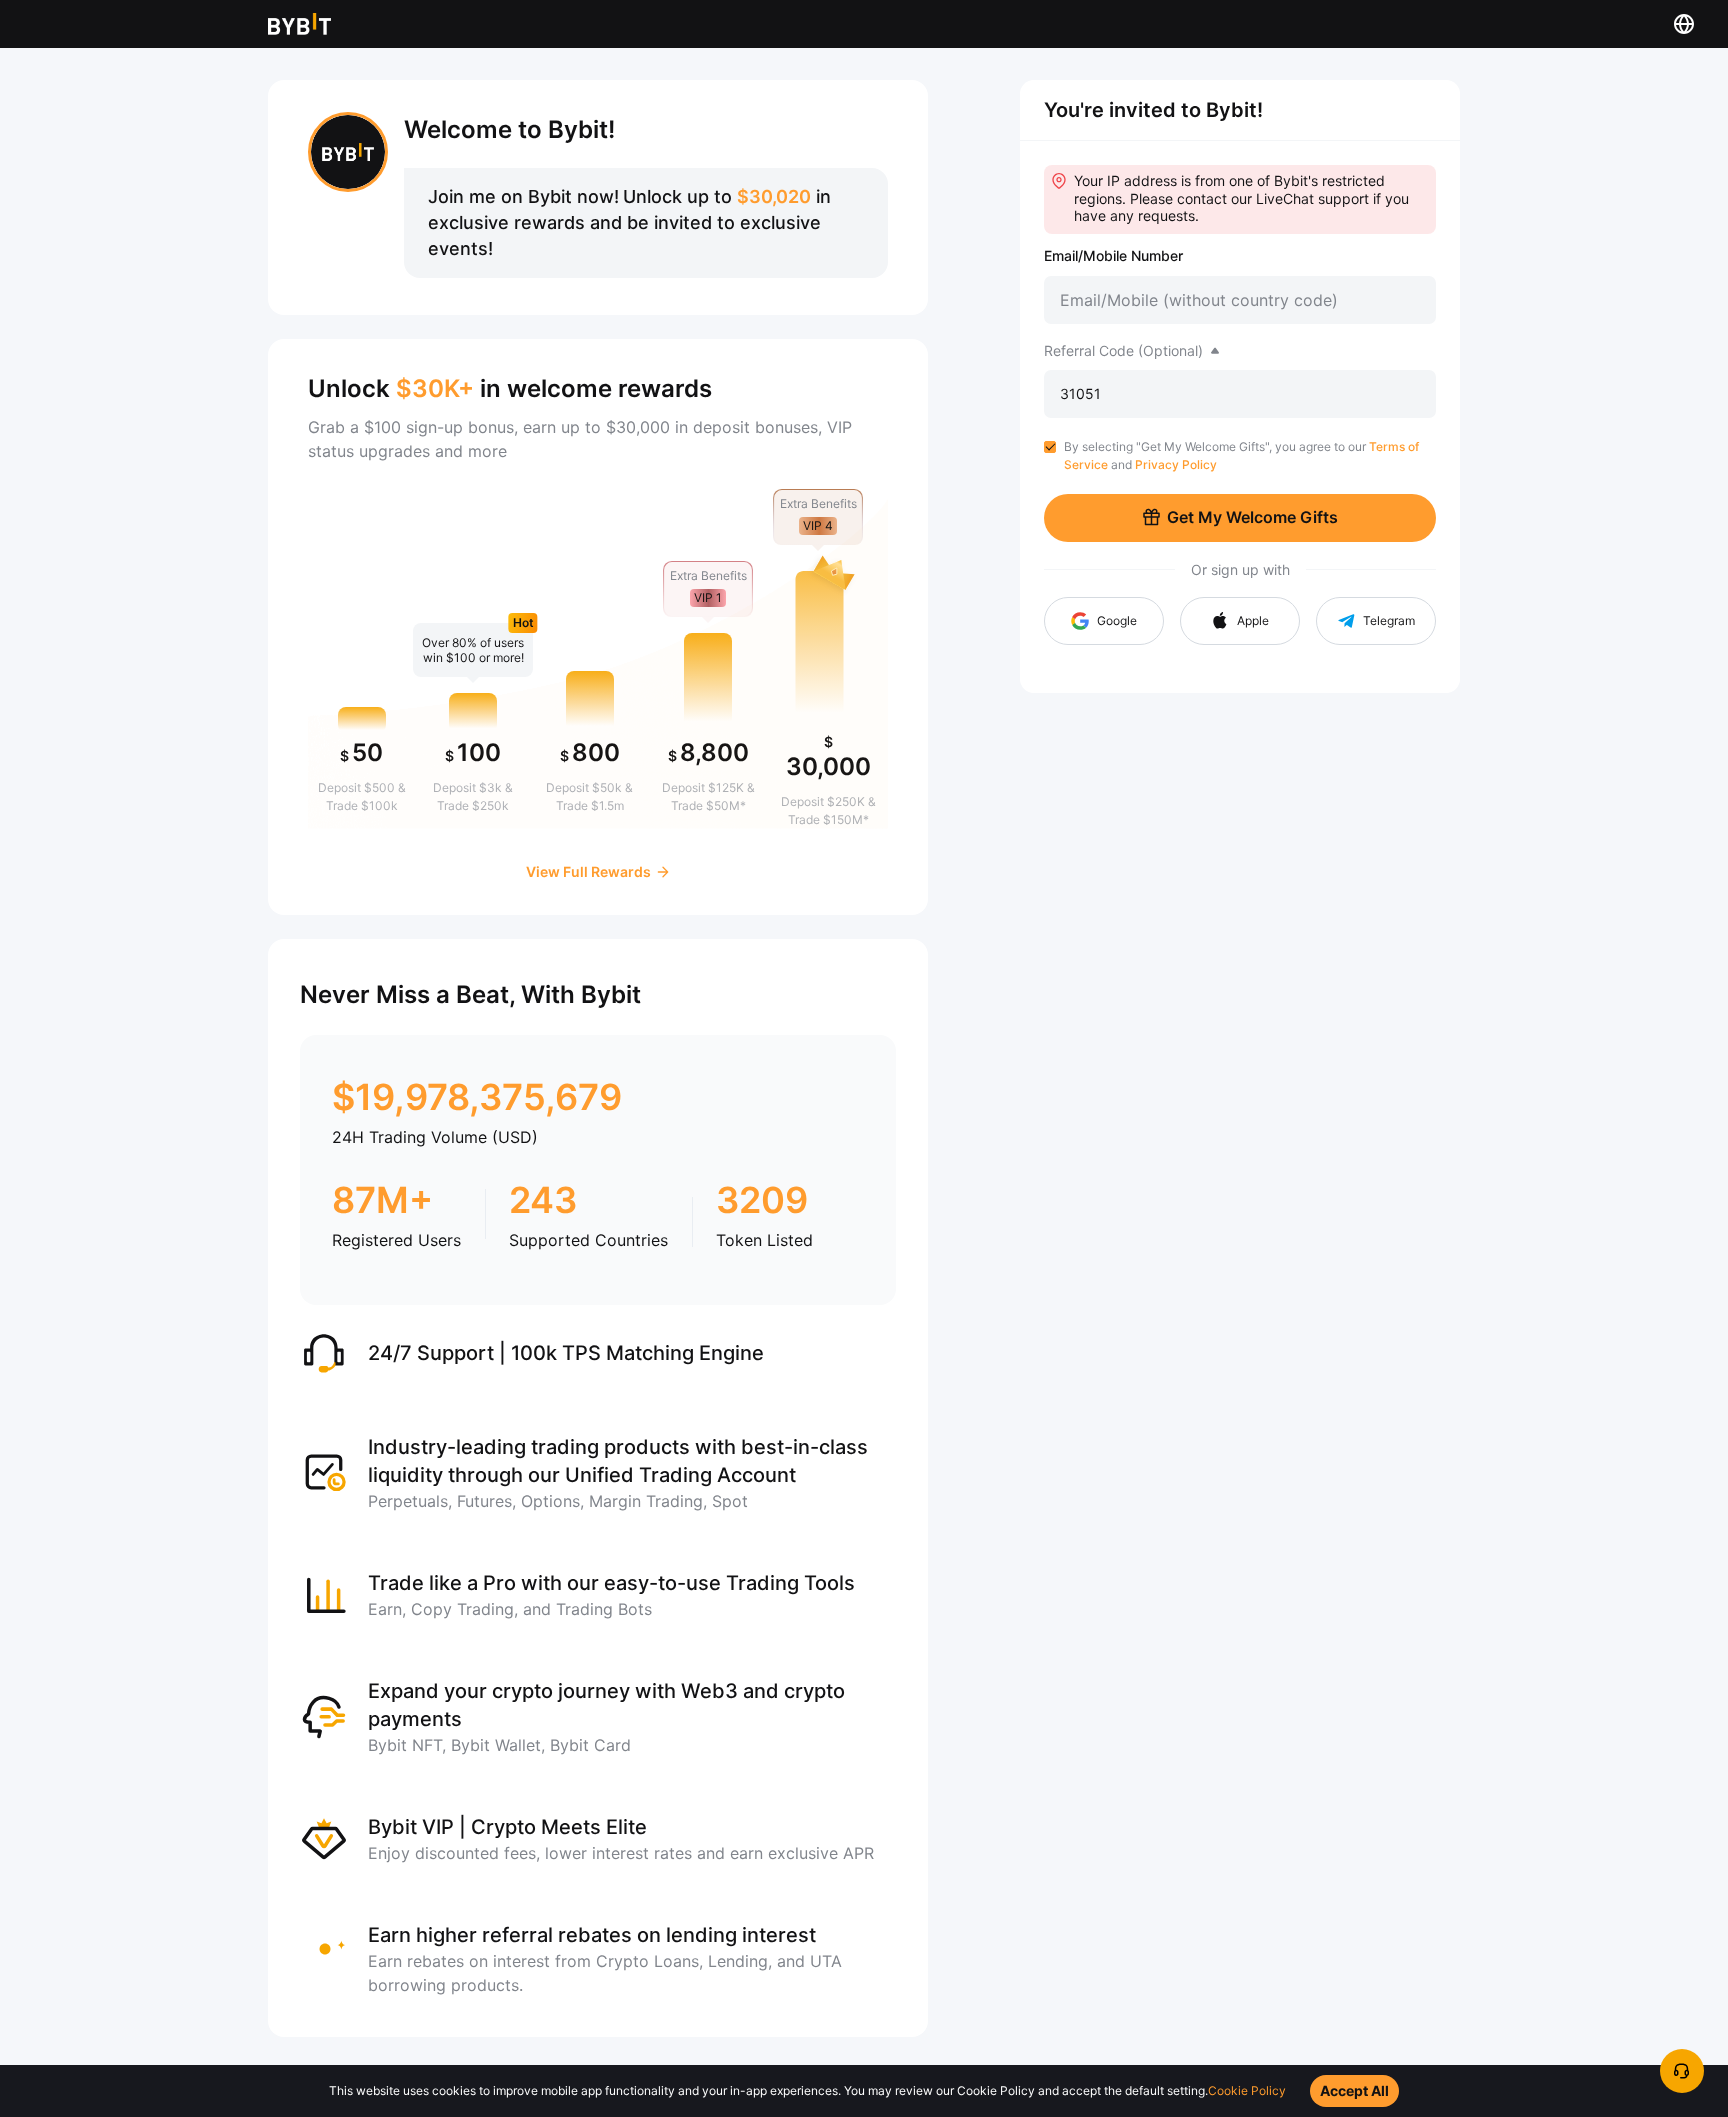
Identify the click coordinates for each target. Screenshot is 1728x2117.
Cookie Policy (1247, 2090)
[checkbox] (1050, 447)
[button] (1240, 621)
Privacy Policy (1176, 464)
